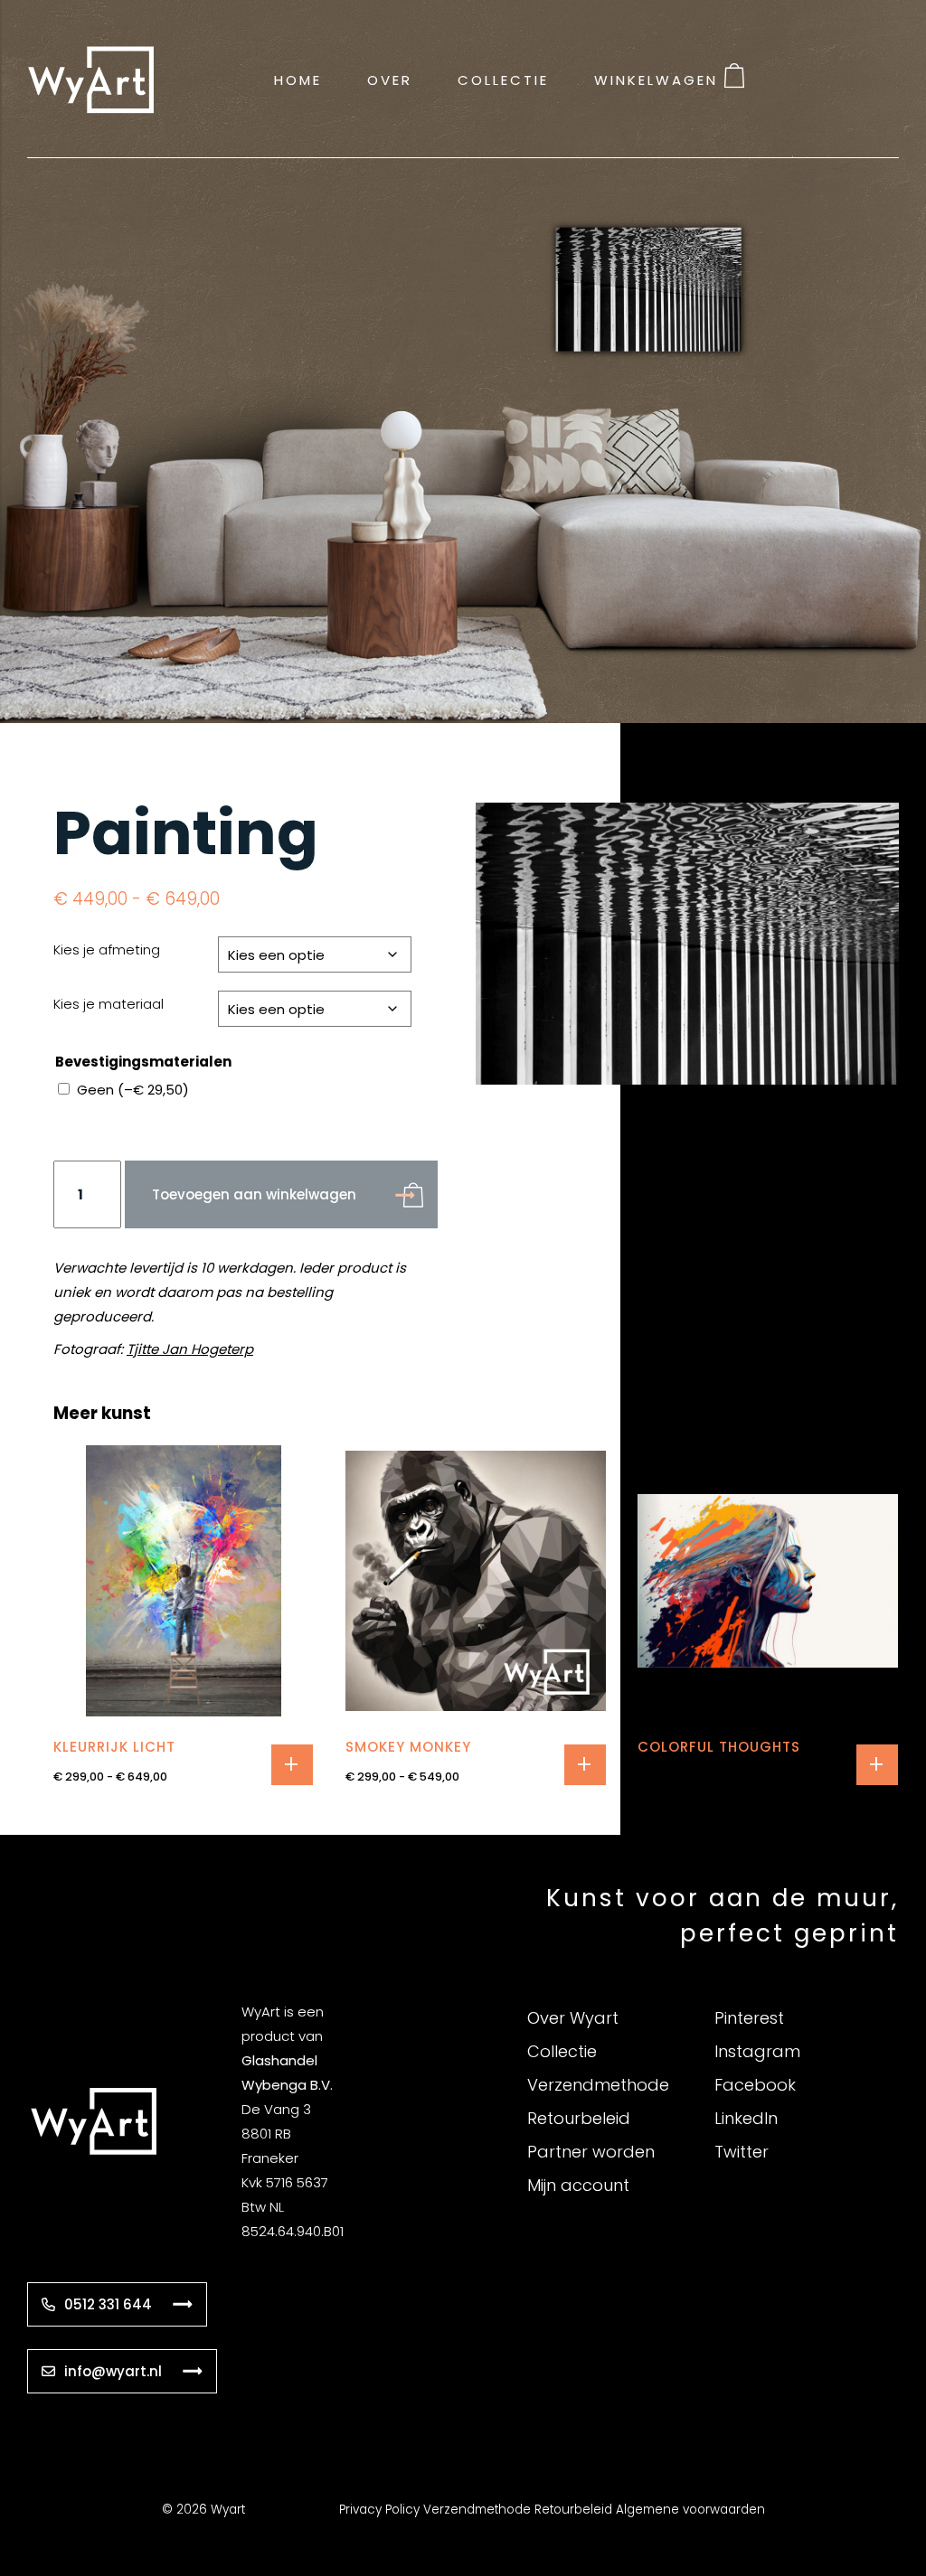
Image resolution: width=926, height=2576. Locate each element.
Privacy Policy (379, 2510)
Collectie (503, 79)
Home (298, 79)
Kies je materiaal (109, 1004)
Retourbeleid (579, 2118)
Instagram (757, 2051)
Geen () (133, 1090)
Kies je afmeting (107, 950)
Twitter (742, 2152)
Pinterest (749, 2018)
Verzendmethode (598, 2085)
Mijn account (578, 2185)
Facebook (755, 2085)
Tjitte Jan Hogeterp (190, 1349)
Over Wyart (573, 2018)
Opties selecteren (292, 1765)
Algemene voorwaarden (690, 2510)
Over (390, 79)
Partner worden (591, 2152)
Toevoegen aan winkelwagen (254, 1194)
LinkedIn (746, 2118)
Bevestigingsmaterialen (143, 1062)
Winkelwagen (656, 79)
